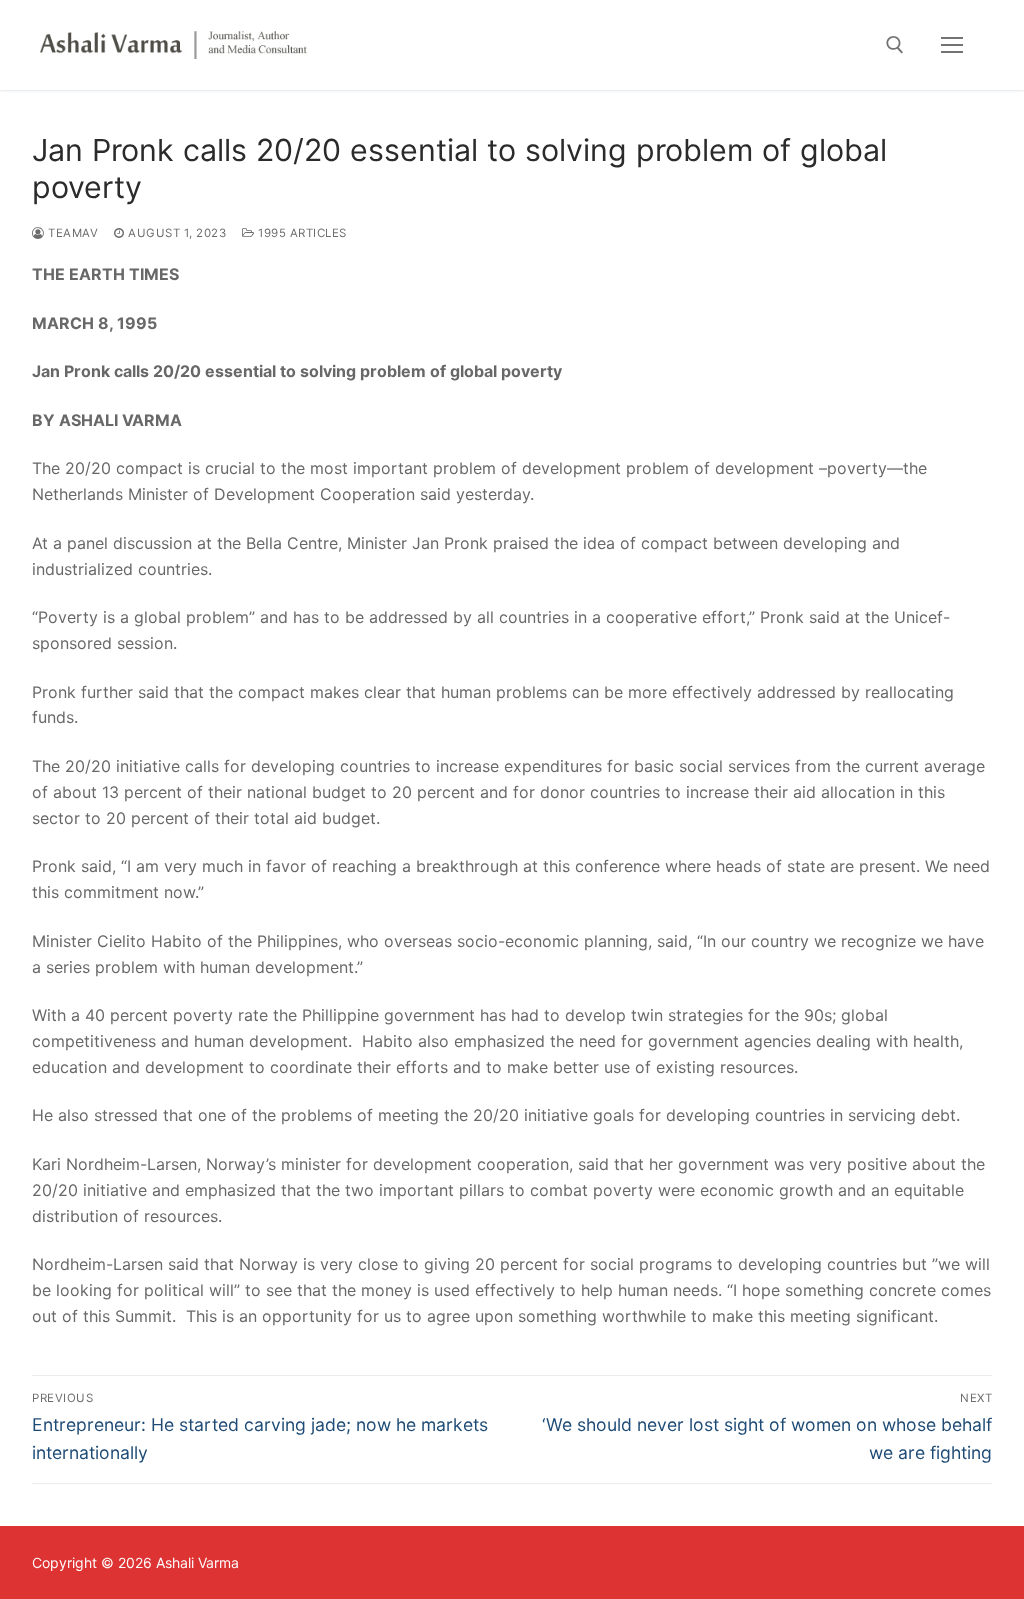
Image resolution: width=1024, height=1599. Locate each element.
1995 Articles (301, 233)
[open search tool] (895, 45)
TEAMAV (71, 233)
